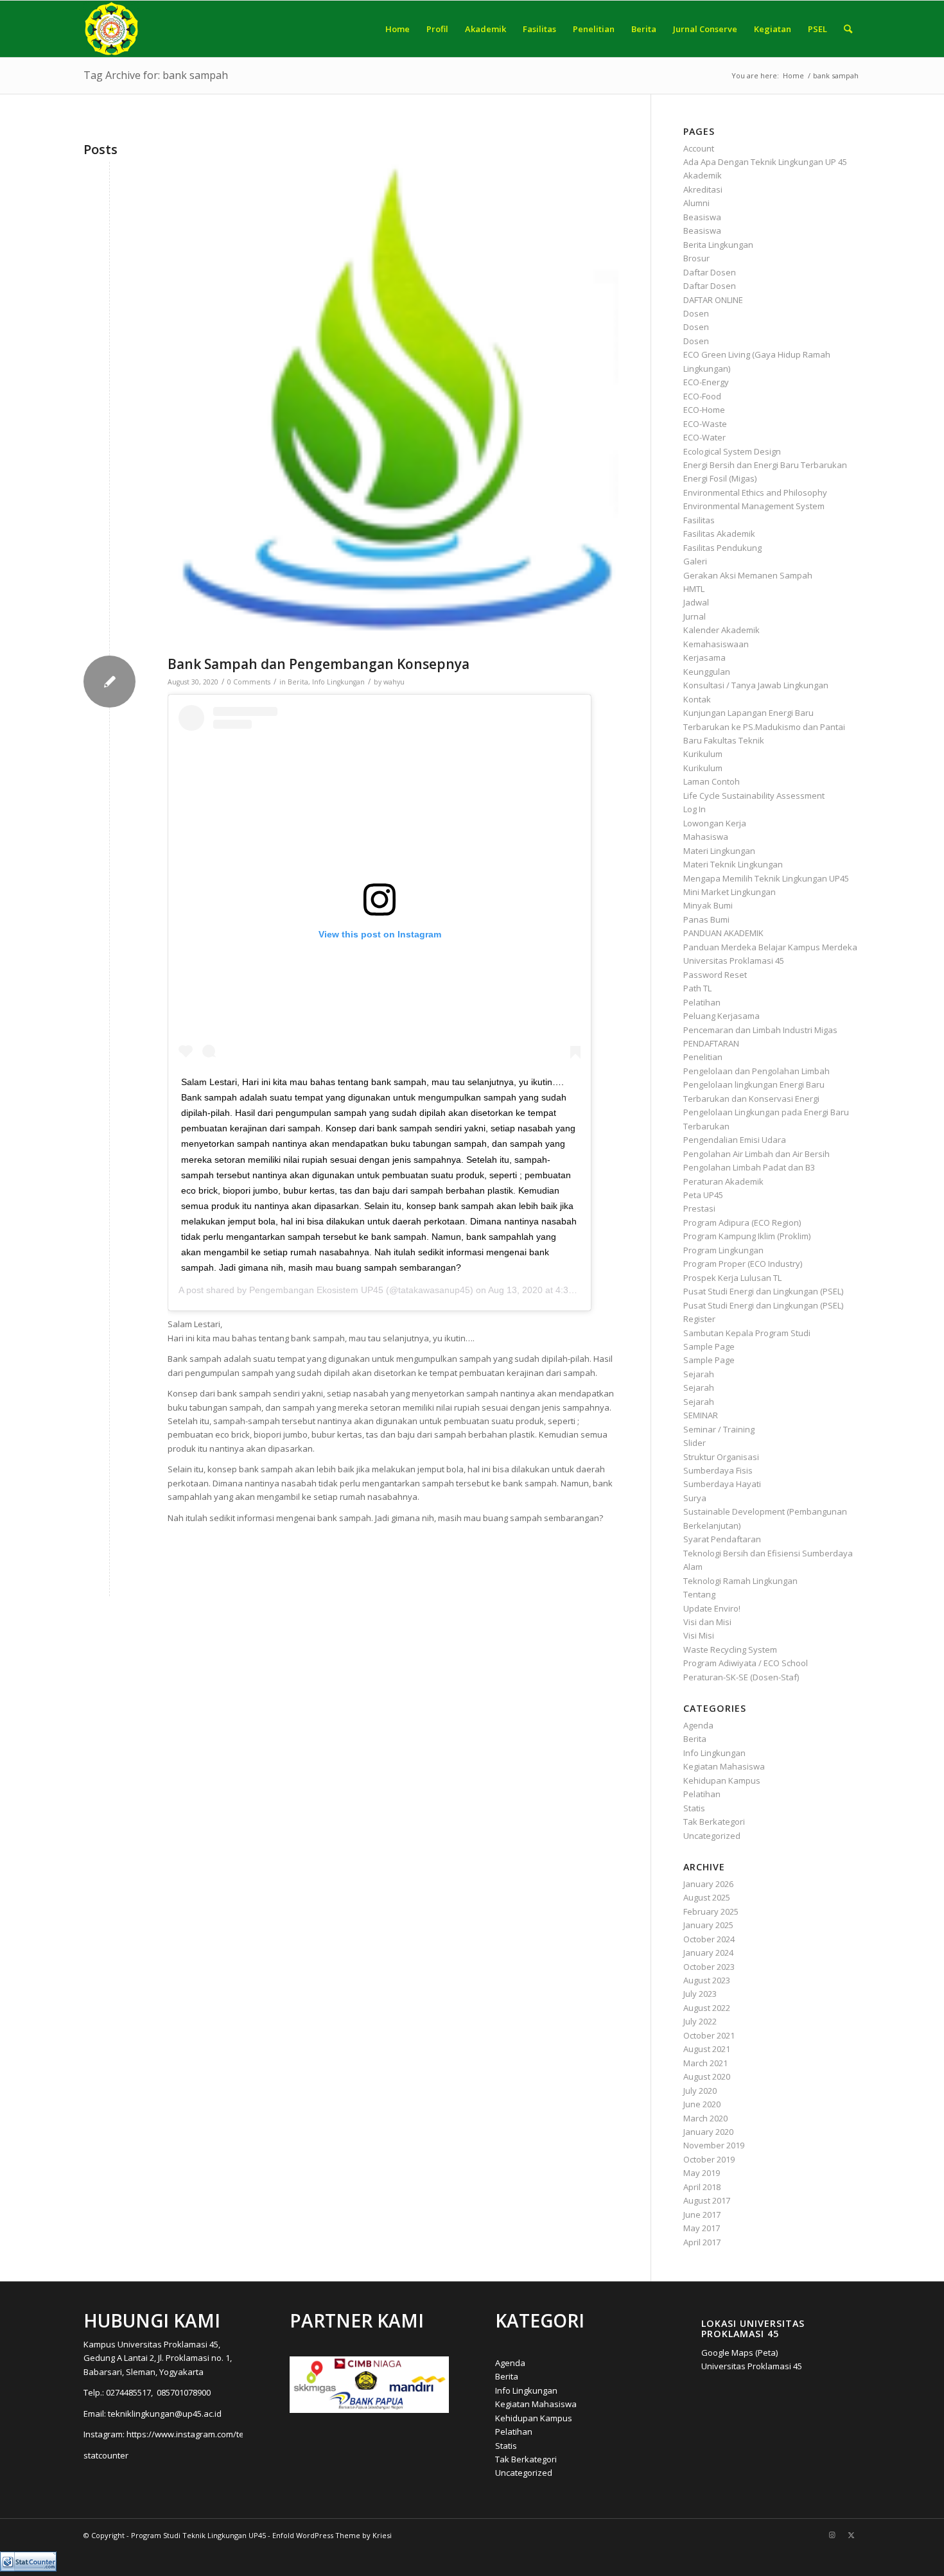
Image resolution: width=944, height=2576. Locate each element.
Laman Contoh (712, 781)
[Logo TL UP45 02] (393, 405)
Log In (695, 809)
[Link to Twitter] (851, 2535)
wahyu (394, 682)
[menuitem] (398, 29)
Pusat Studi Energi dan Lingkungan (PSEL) (763, 1291)
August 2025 (707, 1897)
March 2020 (705, 2118)
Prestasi (699, 1208)
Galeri (695, 561)
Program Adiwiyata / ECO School (746, 1663)
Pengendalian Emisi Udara (735, 1140)
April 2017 (702, 2242)
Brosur (696, 258)
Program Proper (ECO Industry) (743, 1264)
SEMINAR (701, 1415)
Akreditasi (703, 189)
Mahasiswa (706, 837)
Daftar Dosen (710, 272)
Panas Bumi (706, 919)
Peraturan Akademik (723, 1181)
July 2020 (700, 2091)
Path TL (697, 988)
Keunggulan (707, 672)
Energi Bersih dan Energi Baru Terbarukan (765, 465)
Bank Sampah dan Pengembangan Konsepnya (319, 664)
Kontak (697, 699)
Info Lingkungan (338, 682)
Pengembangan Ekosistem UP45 (316, 1290)
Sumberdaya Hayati (722, 1484)
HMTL (694, 589)
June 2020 (702, 2104)
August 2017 (707, 2200)
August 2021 (707, 2049)
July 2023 (700, 1994)
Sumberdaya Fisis (718, 1470)
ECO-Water (704, 437)
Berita (298, 682)
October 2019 (709, 2159)
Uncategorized (712, 1836)
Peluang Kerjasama (721, 1016)
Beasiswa (702, 217)
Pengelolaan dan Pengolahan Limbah (756, 1071)
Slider (695, 1443)
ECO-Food (702, 396)
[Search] (848, 29)
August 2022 (707, 2008)
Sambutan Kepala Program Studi (747, 1333)
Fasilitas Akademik (719, 534)
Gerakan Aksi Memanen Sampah (748, 575)
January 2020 (708, 2132)
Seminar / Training (719, 1429)
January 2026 (708, 1884)
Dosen (696, 313)
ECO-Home (704, 410)
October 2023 (709, 1967)
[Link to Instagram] (832, 2535)
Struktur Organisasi (721, 1457)
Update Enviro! (712, 1608)
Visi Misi (699, 1635)
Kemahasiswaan (716, 644)
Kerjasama (704, 657)
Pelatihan (702, 1002)
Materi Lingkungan (719, 851)
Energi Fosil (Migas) (720, 478)
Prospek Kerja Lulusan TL (732, 1278)
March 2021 (705, 2063)
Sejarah (699, 1374)
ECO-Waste (705, 424)
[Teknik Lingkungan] (111, 29)
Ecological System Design (732, 451)
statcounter (106, 2455)
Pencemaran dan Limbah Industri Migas (760, 1030)
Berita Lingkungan (718, 245)
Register (699, 1319)
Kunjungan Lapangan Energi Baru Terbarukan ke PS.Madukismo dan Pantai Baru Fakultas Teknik (764, 727)
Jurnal (695, 616)
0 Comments (249, 682)
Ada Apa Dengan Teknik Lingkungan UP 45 (765, 162)
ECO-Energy (706, 382)
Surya (695, 1498)
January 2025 (708, 1925)
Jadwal (696, 602)
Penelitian (703, 1057)
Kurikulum (703, 754)
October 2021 (709, 2035)
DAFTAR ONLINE (713, 300)
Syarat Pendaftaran (722, 1539)
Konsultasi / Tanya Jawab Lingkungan (756, 685)
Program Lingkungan (723, 1250)
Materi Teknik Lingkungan (733, 864)
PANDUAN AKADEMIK (723, 933)
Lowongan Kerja (715, 823)
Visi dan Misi (707, 1622)
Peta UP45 (703, 1195)
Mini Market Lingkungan (730, 892)
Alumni (696, 203)
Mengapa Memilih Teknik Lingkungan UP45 (766, 878)
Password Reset (715, 975)
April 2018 (702, 2187)
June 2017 (702, 2215)
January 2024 (708, 1953)
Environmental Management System (754, 506)
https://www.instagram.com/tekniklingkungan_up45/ (228, 2434)
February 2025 (711, 1911)
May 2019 (702, 2173)
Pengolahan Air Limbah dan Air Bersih (756, 1154)
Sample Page (709, 1346)
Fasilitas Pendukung (722, 548)
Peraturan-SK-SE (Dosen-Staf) (741, 1677)
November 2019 (714, 2145)
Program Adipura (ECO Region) (742, 1223)
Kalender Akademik (721, 630)
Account (699, 148)
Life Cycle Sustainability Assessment (754, 796)
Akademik (703, 175)
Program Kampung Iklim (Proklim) (747, 1236)
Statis (694, 1808)
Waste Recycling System (730, 1649)
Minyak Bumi (708, 905)
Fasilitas (699, 520)
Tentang (699, 1594)
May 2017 (702, 2228)
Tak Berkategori (714, 1822)
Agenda (698, 1725)
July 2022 (700, 2021)
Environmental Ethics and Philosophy (755, 492)
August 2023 (707, 1980)
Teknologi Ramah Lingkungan (740, 1581)
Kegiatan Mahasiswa (724, 1766)
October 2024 (709, 1939)
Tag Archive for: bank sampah (156, 75)
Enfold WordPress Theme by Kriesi (332, 2535)
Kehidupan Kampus (722, 1780)
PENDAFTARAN (711, 1043)
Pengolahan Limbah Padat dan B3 (749, 1167)
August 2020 (707, 2076)
